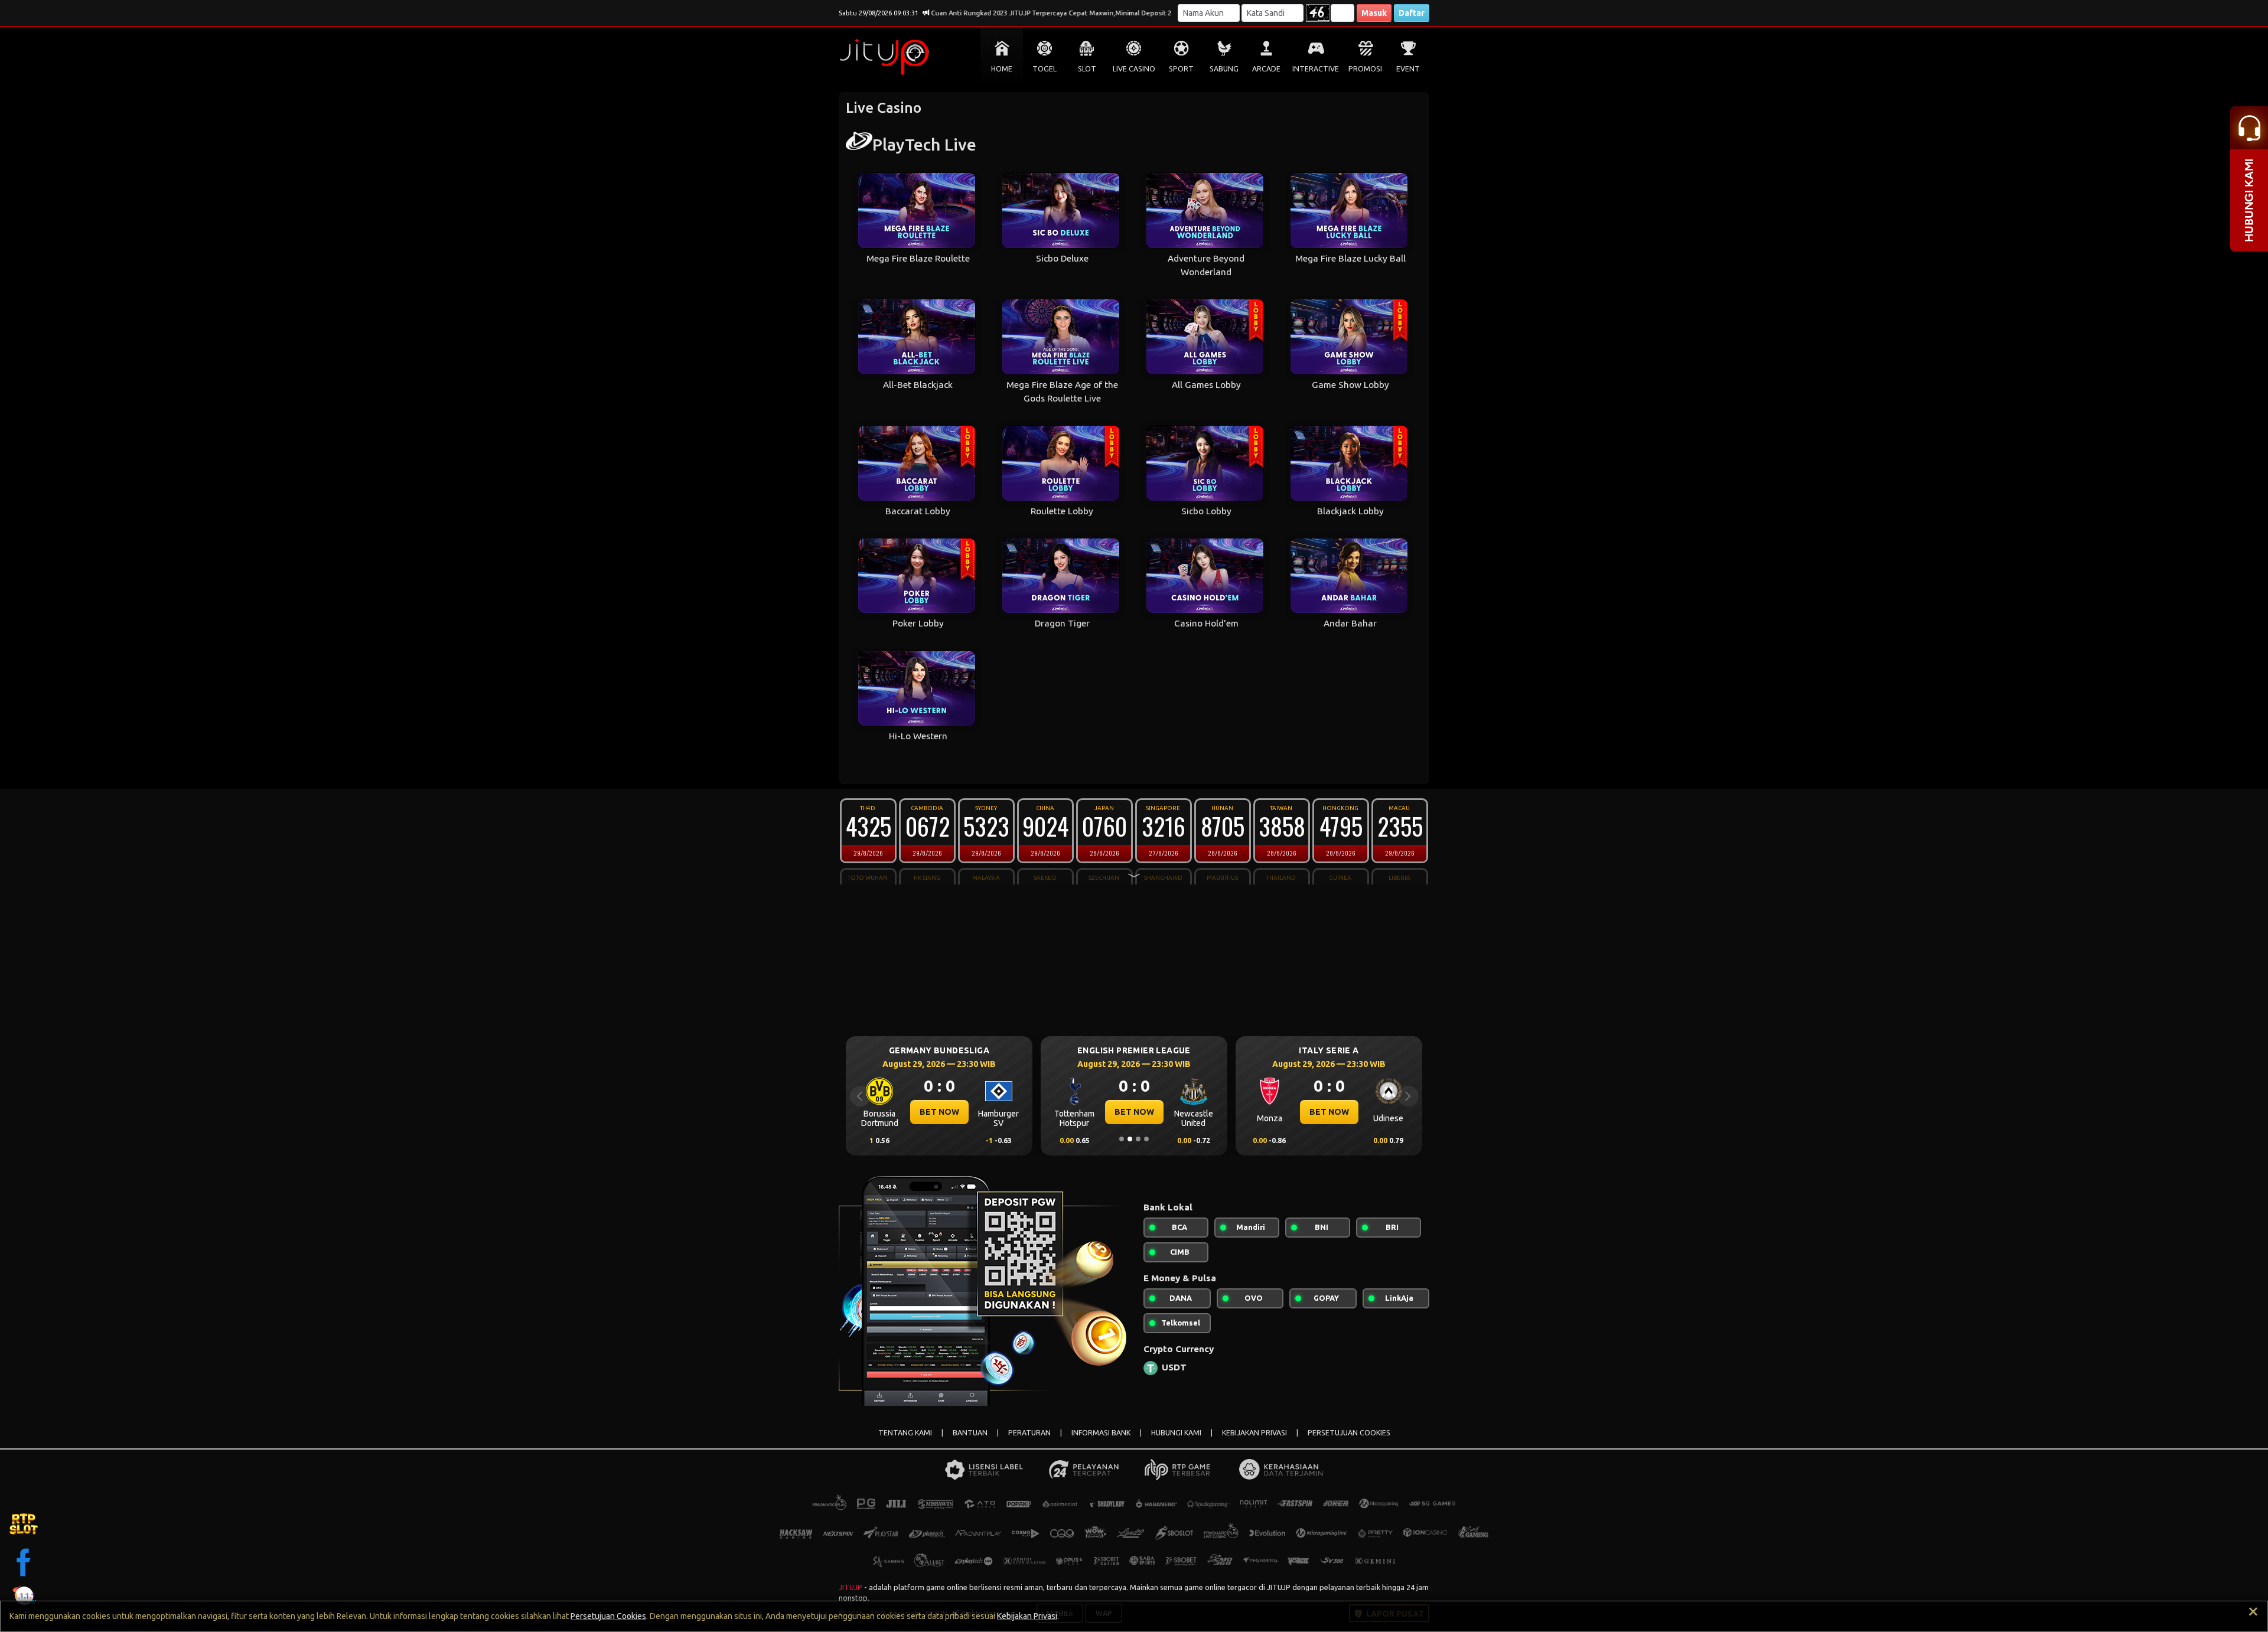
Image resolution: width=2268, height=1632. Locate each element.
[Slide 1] (1122, 1139)
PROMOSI (1365, 69)
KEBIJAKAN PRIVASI (1254, 1433)
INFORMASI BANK (1101, 1433)
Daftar (1412, 13)
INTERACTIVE (1316, 69)
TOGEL (1045, 69)
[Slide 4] (1146, 1139)
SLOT (1087, 69)
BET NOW (939, 1112)
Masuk (1374, 13)
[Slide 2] (1130, 1139)
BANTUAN (970, 1433)
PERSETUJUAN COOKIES (1349, 1433)
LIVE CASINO (1134, 69)
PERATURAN (1029, 1433)
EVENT (1408, 69)
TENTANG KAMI (905, 1433)
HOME (1002, 69)
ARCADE (1266, 69)
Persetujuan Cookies (608, 1616)
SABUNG (1224, 69)
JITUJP (850, 1587)
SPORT (1181, 69)
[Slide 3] (1138, 1139)
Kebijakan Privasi (1027, 1616)
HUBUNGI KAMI (1176, 1433)
